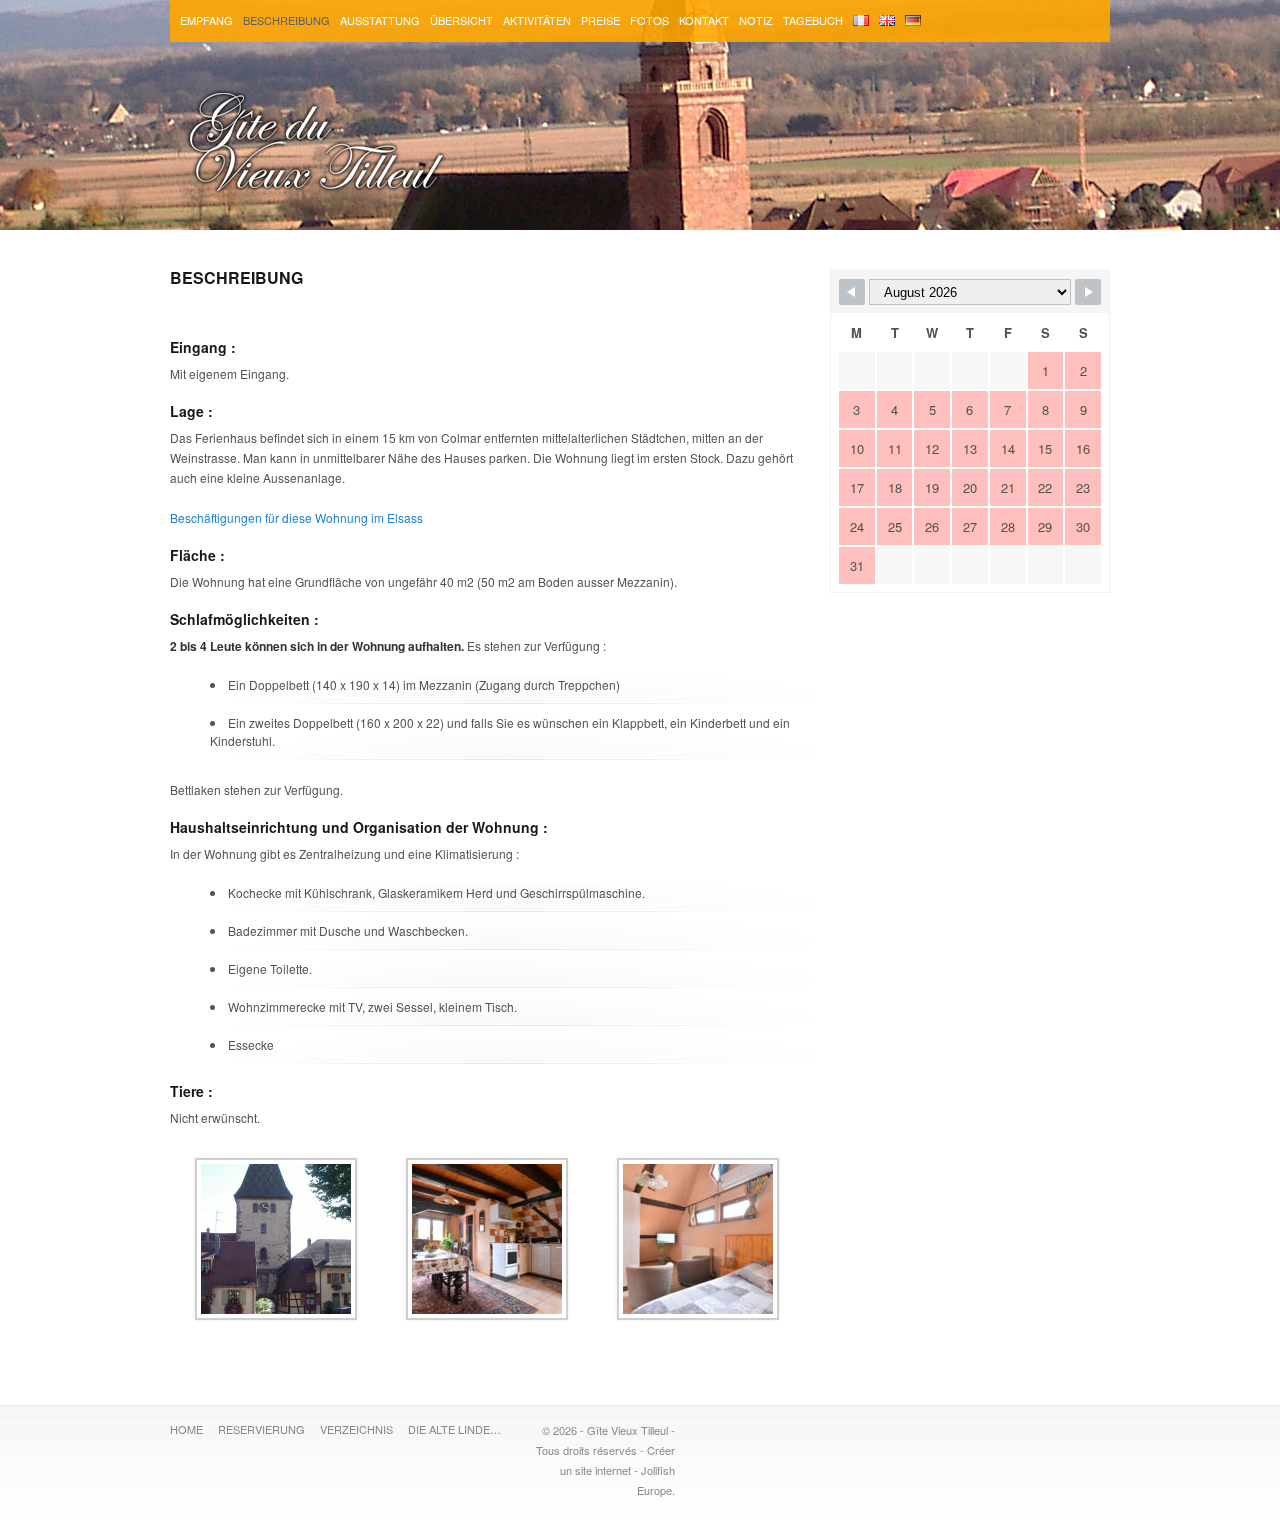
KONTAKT (704, 20)
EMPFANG (206, 20)
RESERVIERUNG (261, 1429)
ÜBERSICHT (461, 20)
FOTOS (649, 20)
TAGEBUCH (813, 20)
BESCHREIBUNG (286, 20)
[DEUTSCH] (913, 21)
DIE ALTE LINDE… (454, 1429)
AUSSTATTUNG (380, 20)
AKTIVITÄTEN (537, 20)
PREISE (600, 20)
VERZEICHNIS (356, 1429)
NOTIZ (756, 20)
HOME (186, 1429)
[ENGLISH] (887, 21)
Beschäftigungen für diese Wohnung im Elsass (296, 517)
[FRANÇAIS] (861, 21)
